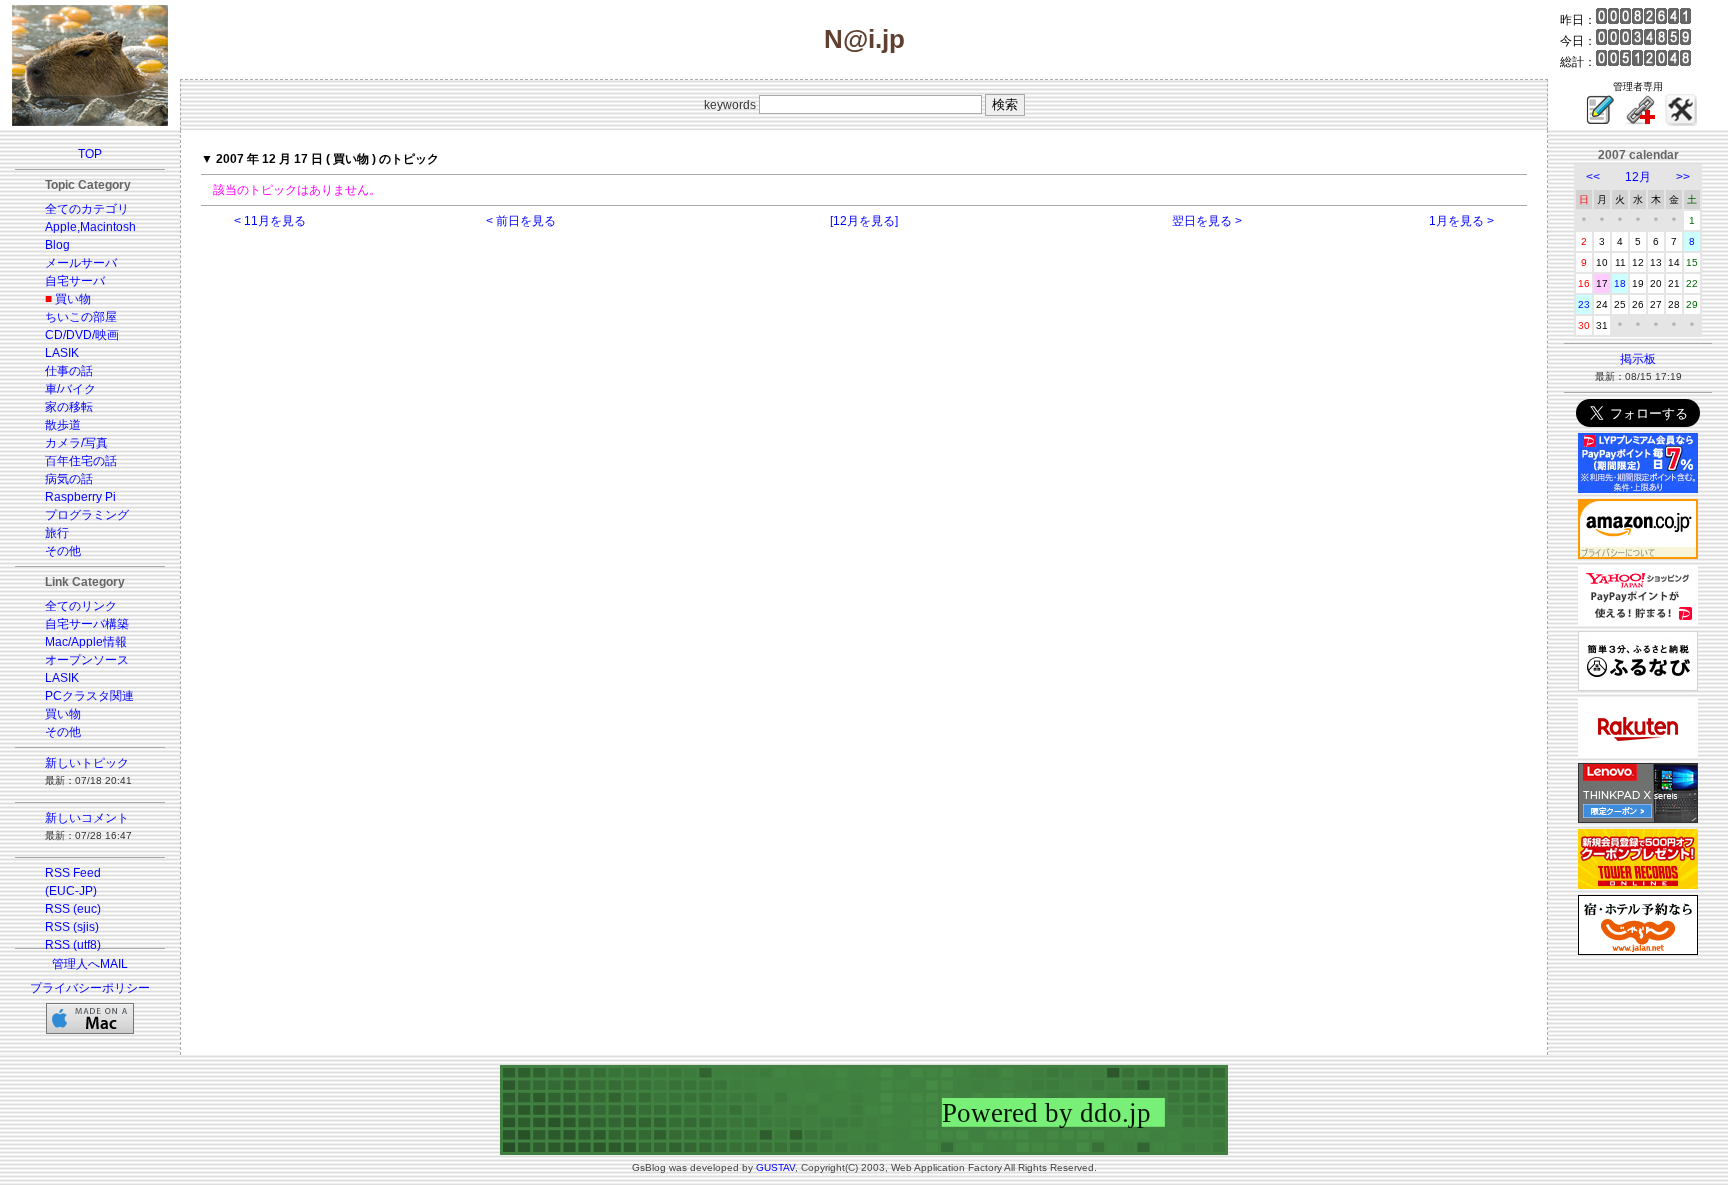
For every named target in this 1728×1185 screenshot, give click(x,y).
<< (1593, 177)
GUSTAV (775, 1167)
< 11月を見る (270, 221)
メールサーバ (81, 263)
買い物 (73, 299)
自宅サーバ (75, 281)
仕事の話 (69, 371)
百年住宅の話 (81, 461)
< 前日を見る (521, 221)
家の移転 (69, 407)
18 (1620, 283)
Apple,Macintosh (90, 227)
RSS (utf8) (73, 945)
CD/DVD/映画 (82, 335)
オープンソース (87, 660)
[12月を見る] (864, 221)
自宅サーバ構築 (87, 624)
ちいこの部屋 (81, 317)
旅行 (57, 533)
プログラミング (87, 515)
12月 (1638, 177)
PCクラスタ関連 (89, 696)
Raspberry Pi (80, 497)
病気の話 (69, 479)
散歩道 (63, 425)
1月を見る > (1461, 221)
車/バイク (70, 389)
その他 (63, 551)
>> (1683, 177)
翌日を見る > (1207, 221)
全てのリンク (81, 606)
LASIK (62, 353)
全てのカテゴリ (87, 209)
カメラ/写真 (76, 443)
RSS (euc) (73, 909)
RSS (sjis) (72, 927)
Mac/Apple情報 (86, 642)
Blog (57, 245)
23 (1584, 304)
